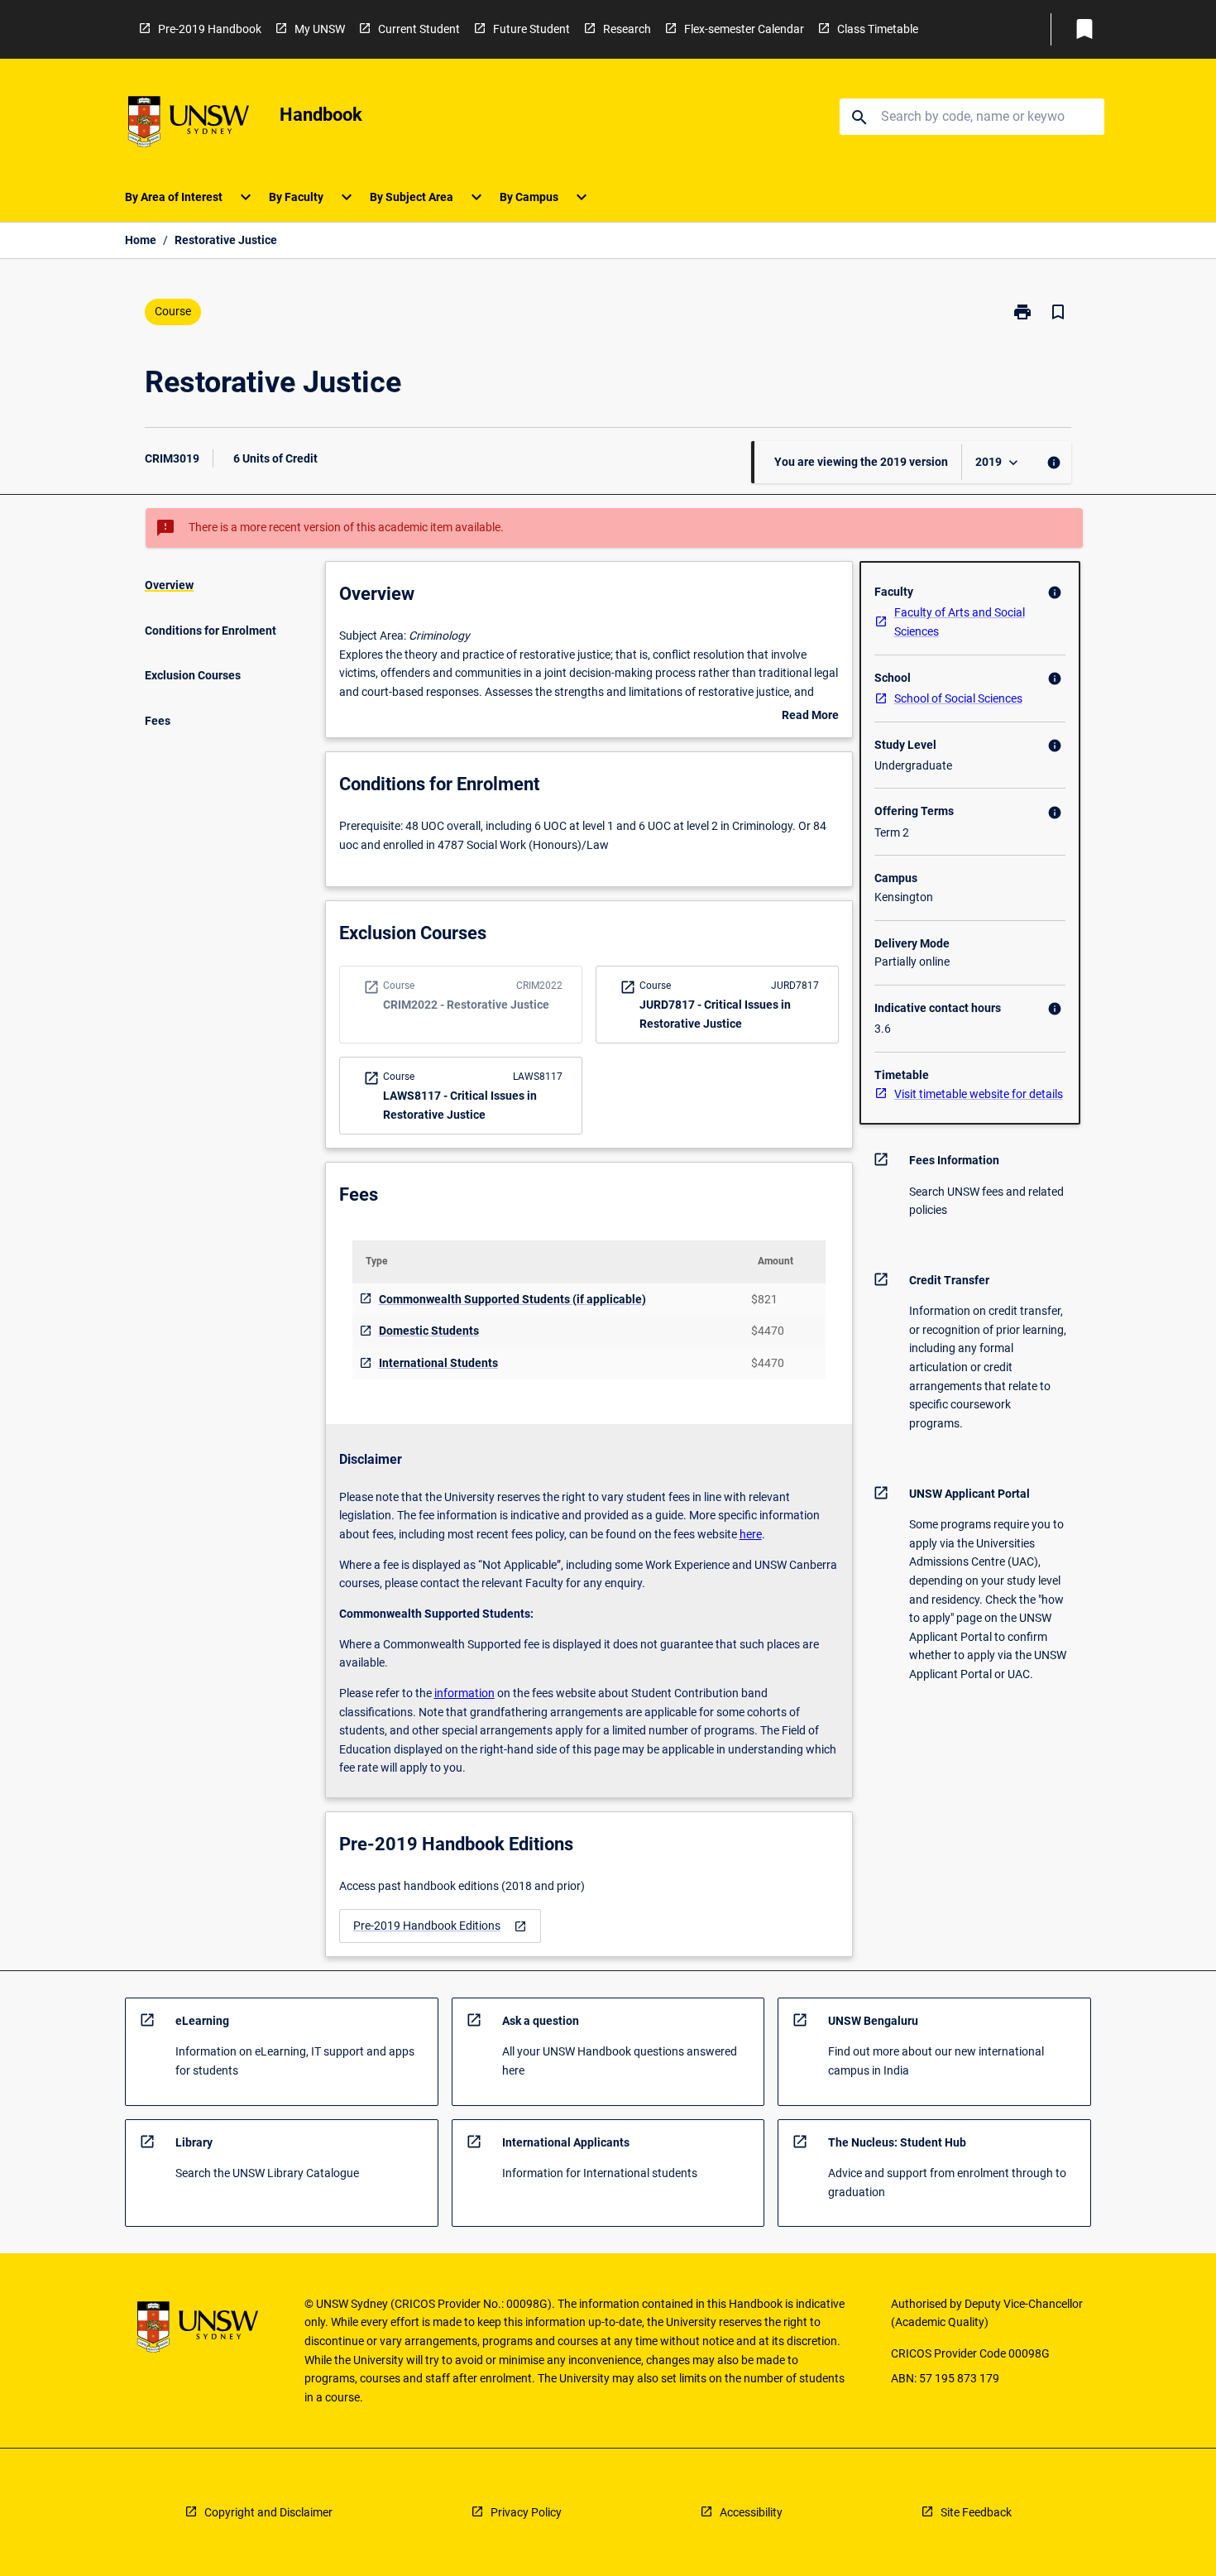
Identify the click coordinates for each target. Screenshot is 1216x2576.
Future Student (531, 29)
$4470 (768, 1331)
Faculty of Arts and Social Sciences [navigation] (960, 622)
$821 (764, 1299)
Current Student (419, 29)
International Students (438, 1363)
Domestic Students (429, 1331)
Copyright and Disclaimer (268, 2512)
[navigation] (440, 1926)
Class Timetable (878, 29)
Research (627, 29)
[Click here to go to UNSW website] (189, 125)
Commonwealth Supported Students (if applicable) (512, 1299)
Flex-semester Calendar (744, 29)
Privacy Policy (526, 2512)
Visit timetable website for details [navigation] (979, 1094)
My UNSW (320, 29)
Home (141, 240)
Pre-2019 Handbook (210, 29)
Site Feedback (976, 2512)
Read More (810, 717)
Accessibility (751, 2512)
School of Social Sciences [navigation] (958, 698)
